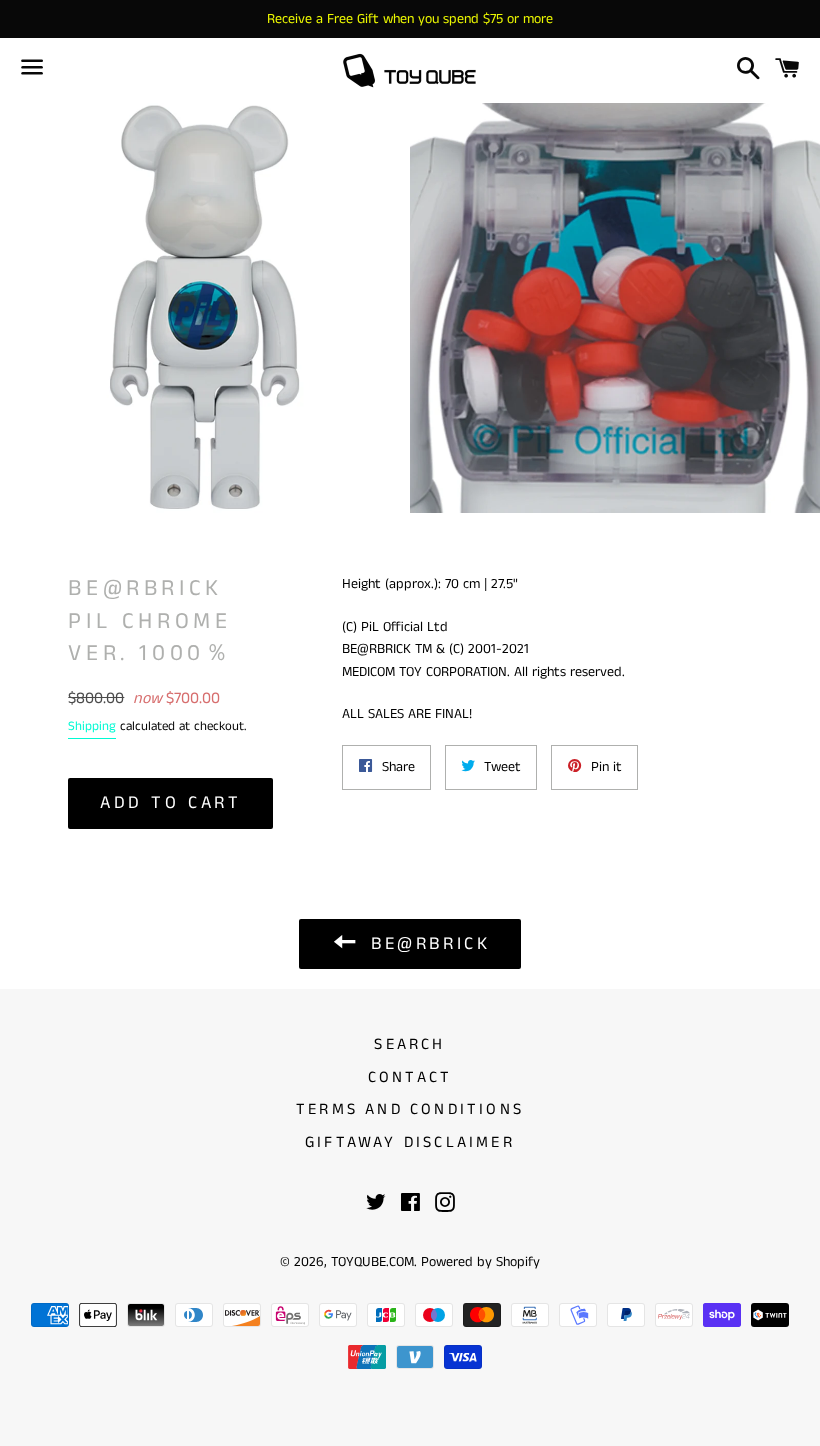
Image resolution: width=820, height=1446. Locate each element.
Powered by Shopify (480, 1262)
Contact (410, 1077)
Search (409, 1044)
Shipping (92, 726)
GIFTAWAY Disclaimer (410, 1142)
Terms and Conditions (410, 1109)
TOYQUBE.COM (372, 1262)
